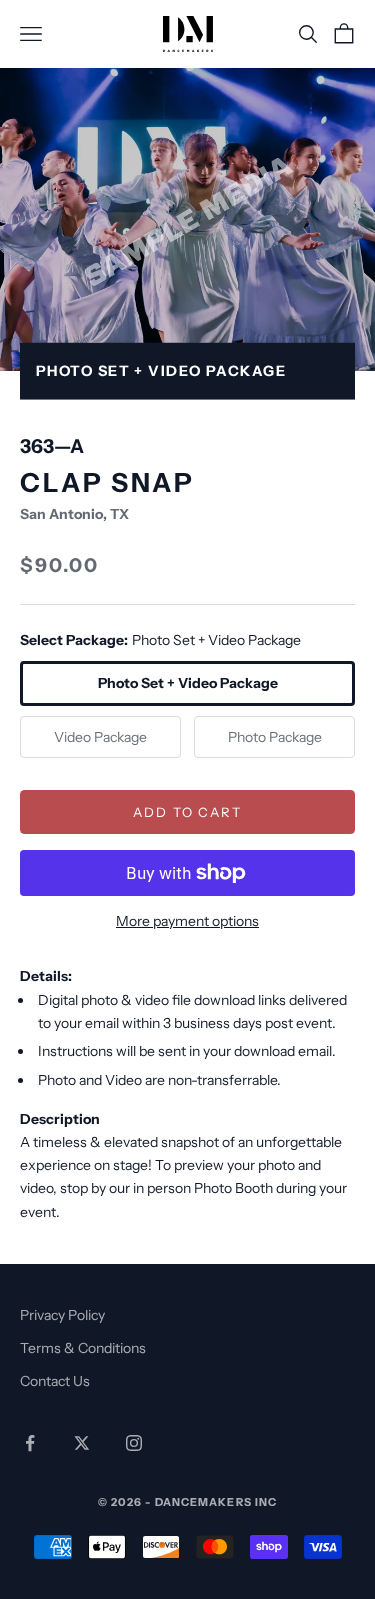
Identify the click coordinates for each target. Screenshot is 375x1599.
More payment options (187, 921)
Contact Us (55, 1381)
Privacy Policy (62, 1315)
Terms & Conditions (83, 1348)
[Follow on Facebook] (30, 1443)
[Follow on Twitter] (82, 1443)
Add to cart (187, 812)
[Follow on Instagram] (134, 1443)
